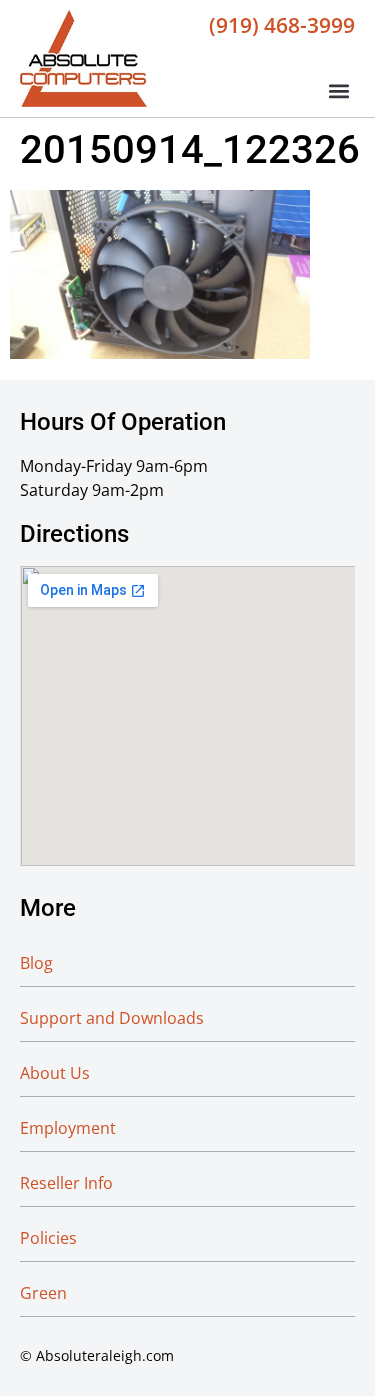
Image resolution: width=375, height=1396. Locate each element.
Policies (48, 1238)
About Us (55, 1073)
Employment (68, 1128)
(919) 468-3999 (282, 25)
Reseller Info (66, 1183)
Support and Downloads (112, 1018)
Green (43, 1293)
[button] (338, 90)
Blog (36, 963)
